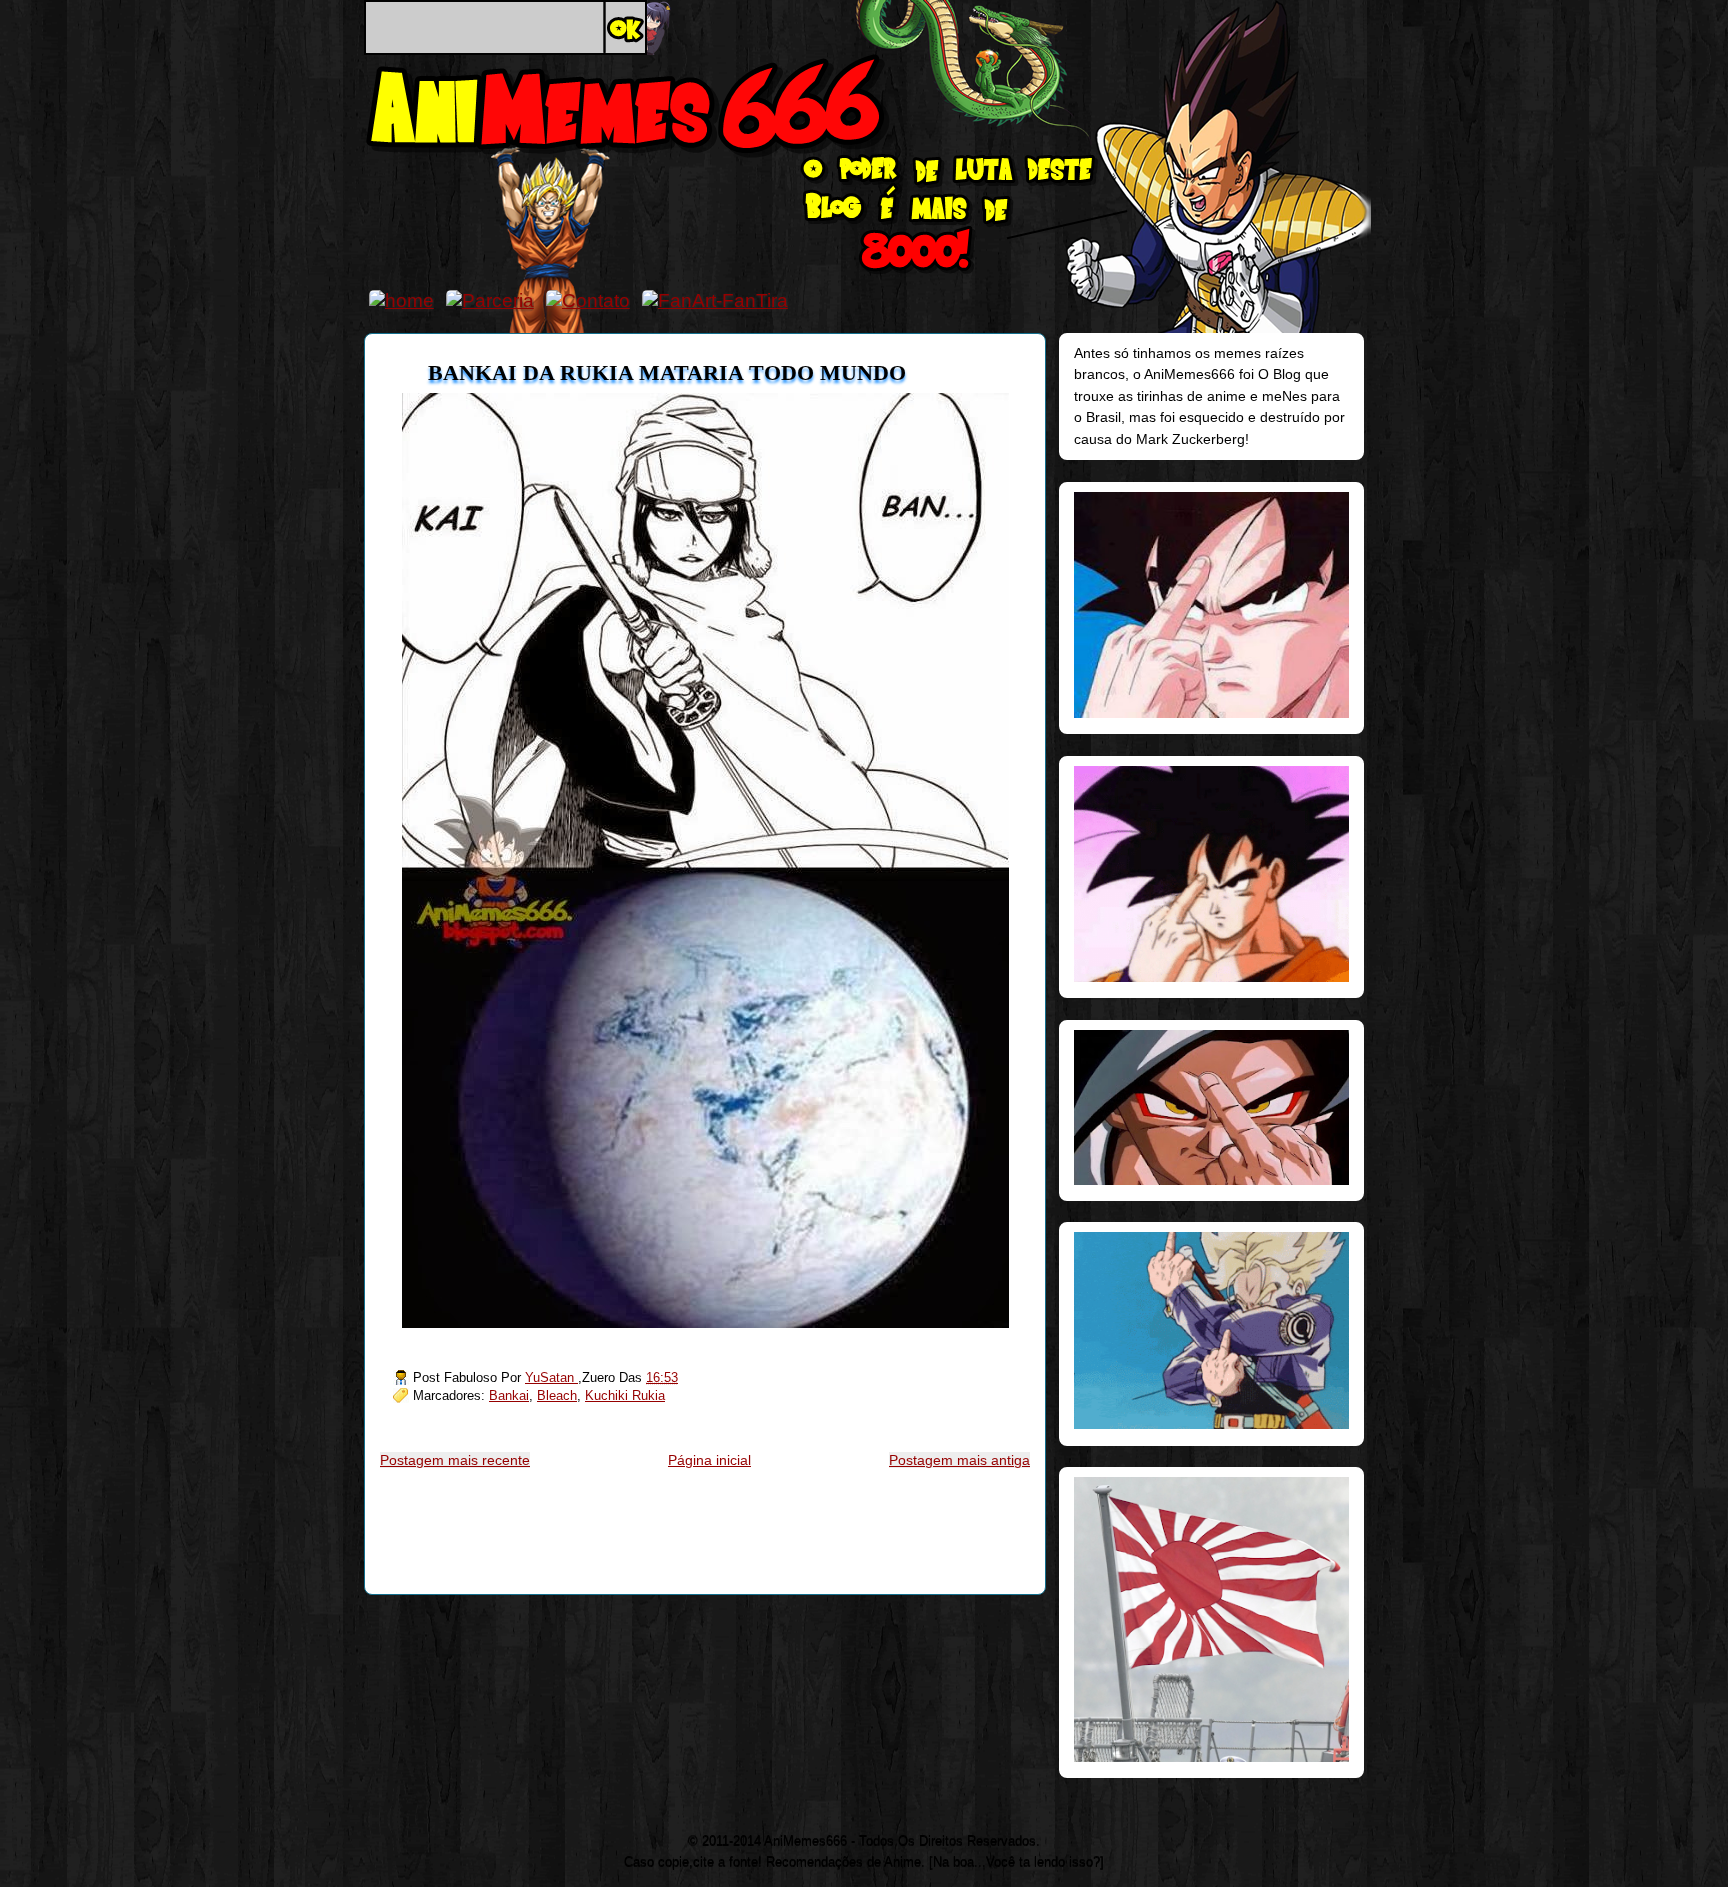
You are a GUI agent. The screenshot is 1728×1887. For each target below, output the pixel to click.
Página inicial (709, 1460)
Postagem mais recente (455, 1460)
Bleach (557, 1395)
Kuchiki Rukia (625, 1395)
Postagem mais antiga (959, 1460)
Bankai (509, 1395)
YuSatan (551, 1377)
